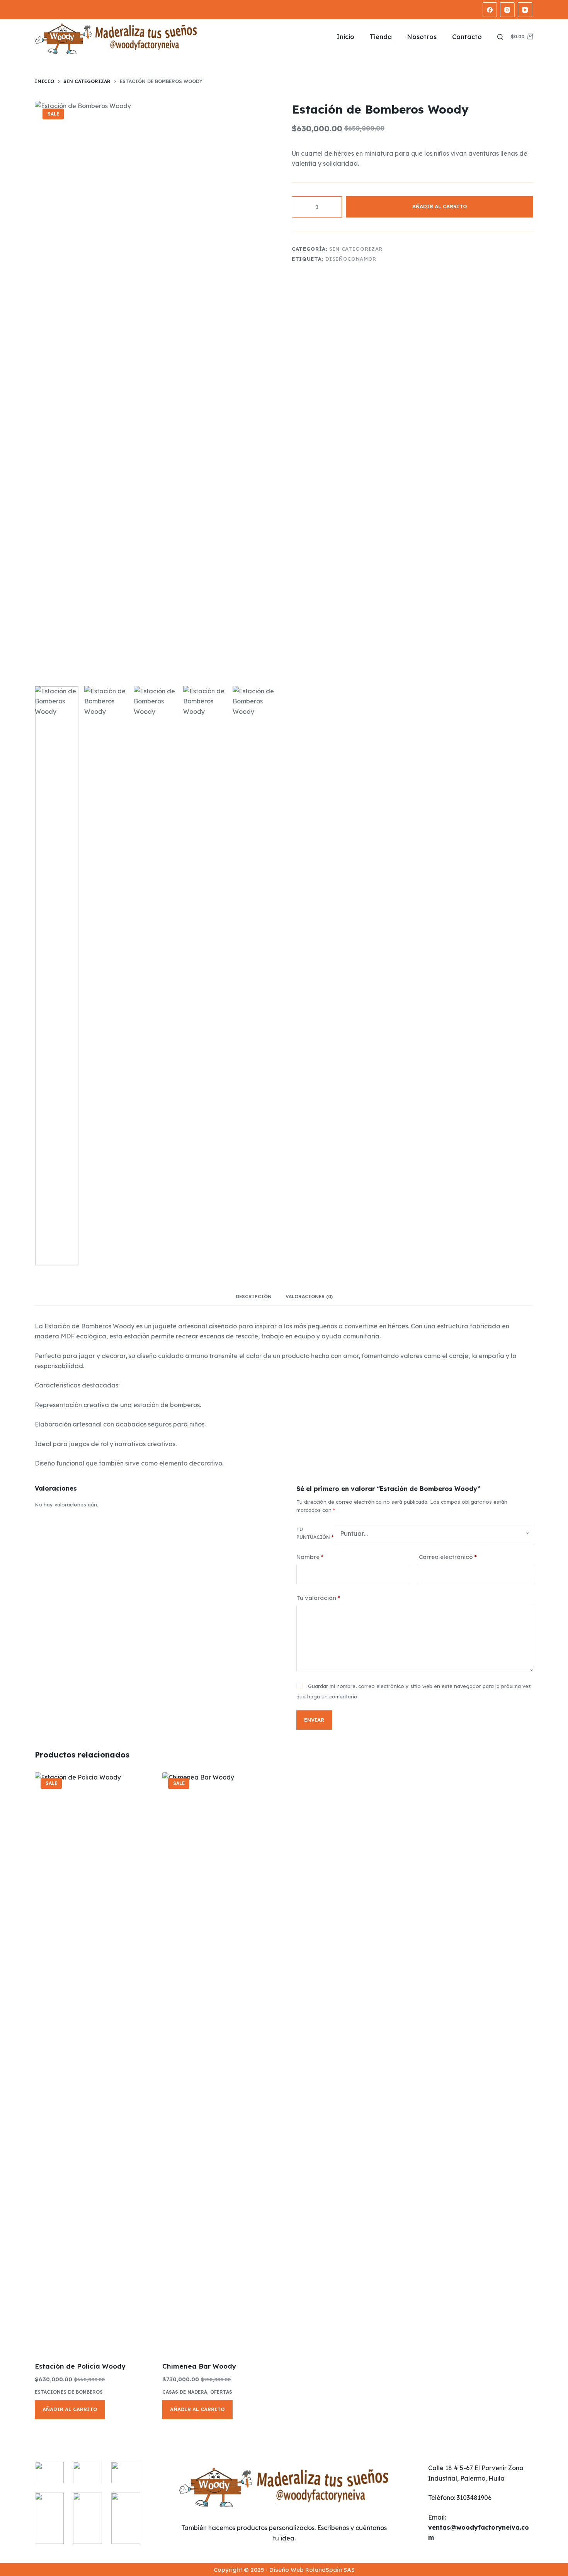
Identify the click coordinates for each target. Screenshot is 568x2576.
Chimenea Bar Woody (199, 2366)
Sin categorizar (356, 249)
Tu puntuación (315, 1533)
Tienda (381, 37)
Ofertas (221, 2392)
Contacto (467, 37)
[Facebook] (490, 10)
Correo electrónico (448, 1557)
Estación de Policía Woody (80, 2366)
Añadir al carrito (440, 206)
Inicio (345, 37)
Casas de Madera (185, 2392)
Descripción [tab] (254, 1296)
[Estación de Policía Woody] (93, 2062)
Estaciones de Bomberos (69, 2392)
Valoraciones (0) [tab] (309, 1296)
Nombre (310, 1557)
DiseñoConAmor (351, 259)
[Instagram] (507, 10)
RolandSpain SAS (330, 2570)
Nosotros (422, 37)
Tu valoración (318, 1598)
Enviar (314, 1720)
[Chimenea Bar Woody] (220, 2062)
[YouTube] (525, 10)
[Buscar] (500, 37)
